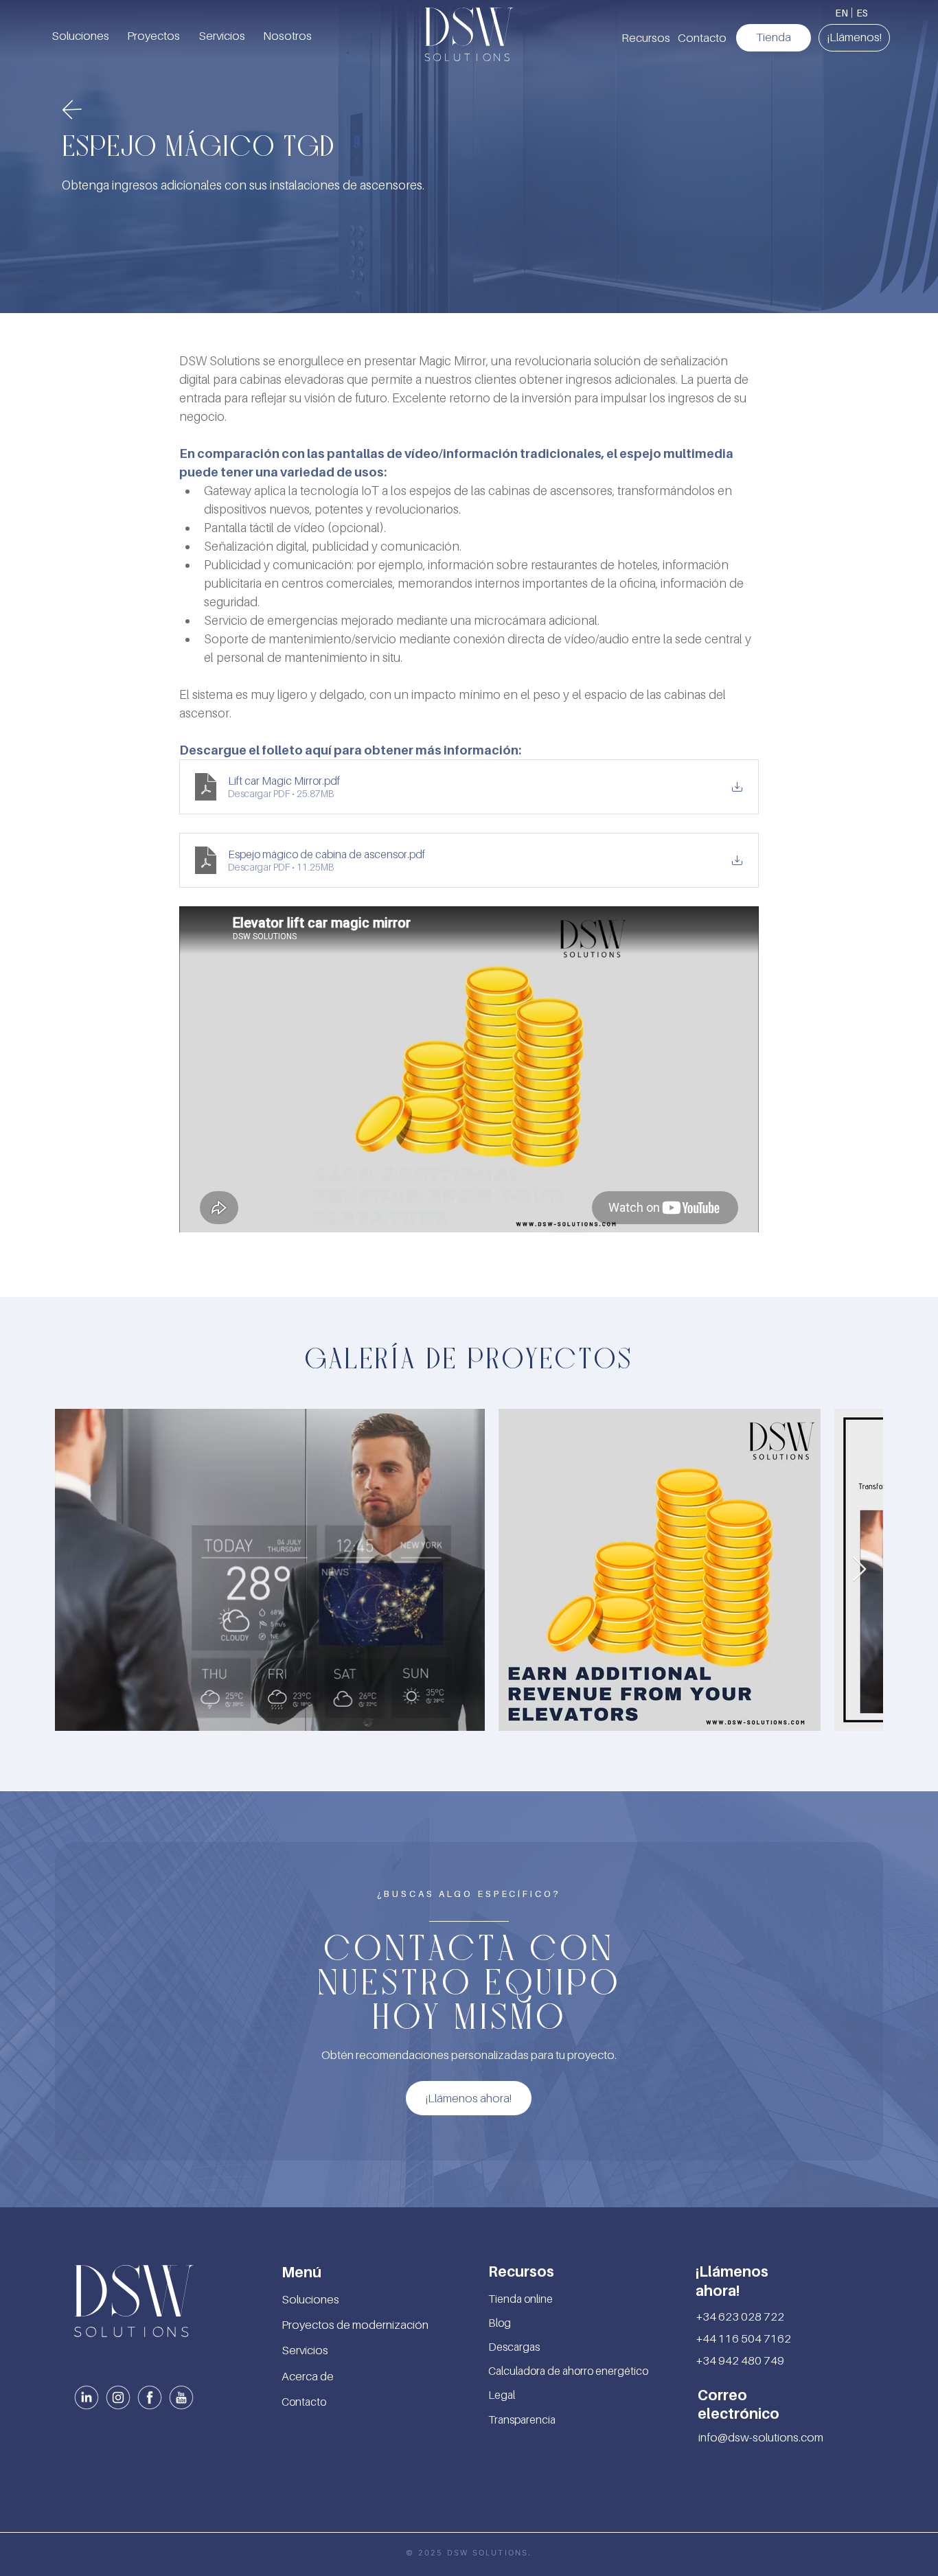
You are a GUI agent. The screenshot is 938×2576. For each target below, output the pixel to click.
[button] (645, 38)
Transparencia (522, 2419)
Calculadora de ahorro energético (568, 2371)
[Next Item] (859, 1570)
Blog (500, 2323)
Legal (502, 2395)
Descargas (514, 2347)
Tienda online (521, 2299)
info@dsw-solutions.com (761, 2437)
